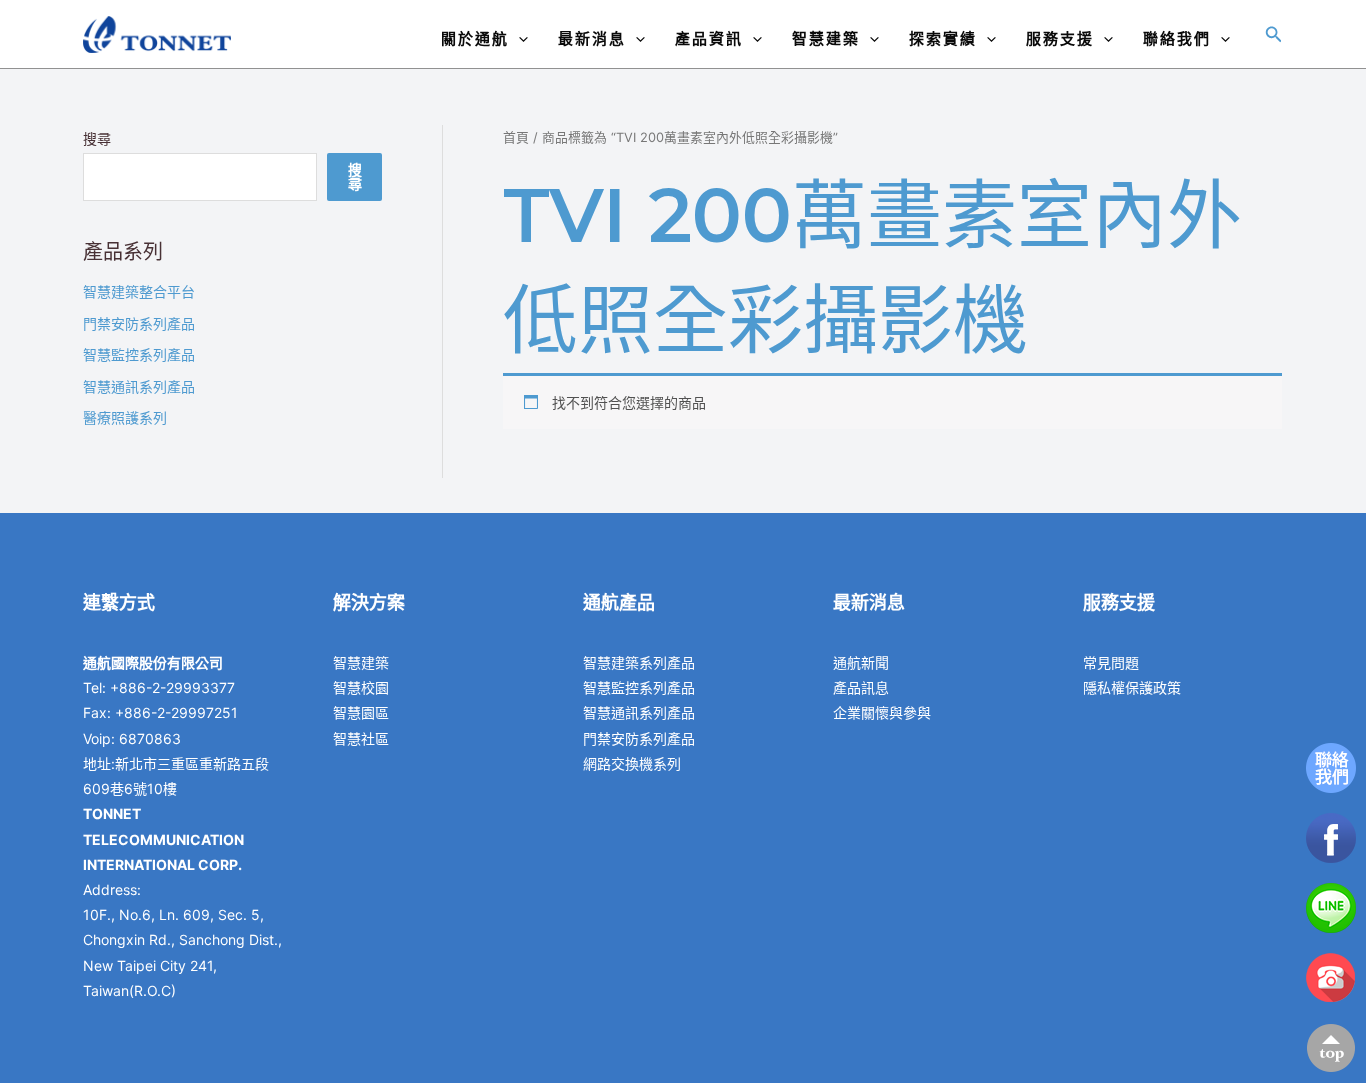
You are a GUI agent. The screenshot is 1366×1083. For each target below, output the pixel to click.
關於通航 (475, 38)
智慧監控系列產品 (139, 354)
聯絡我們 (1177, 38)
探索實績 (943, 38)
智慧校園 (361, 687)
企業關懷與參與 (882, 712)
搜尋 (97, 138)
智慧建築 (826, 38)
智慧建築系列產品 (639, 662)
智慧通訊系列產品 (139, 386)
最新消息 (592, 38)
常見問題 (1111, 662)
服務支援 (1060, 38)
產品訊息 (861, 687)
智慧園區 (361, 712)
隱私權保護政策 (1132, 687)
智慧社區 (361, 738)
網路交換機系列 (632, 763)
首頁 (516, 137)
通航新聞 (861, 662)
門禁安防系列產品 (139, 323)
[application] (518, 38)
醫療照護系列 (125, 417)
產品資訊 (709, 38)
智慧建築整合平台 (139, 291)
